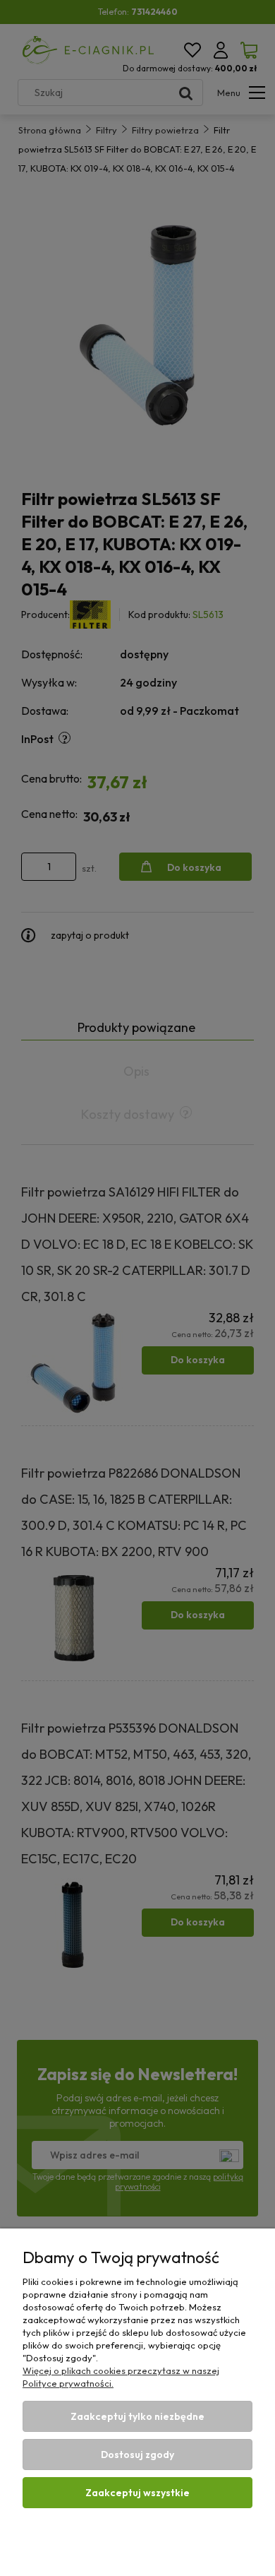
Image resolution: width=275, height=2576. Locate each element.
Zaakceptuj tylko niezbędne (137, 2416)
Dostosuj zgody (137, 2455)
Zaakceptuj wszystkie (137, 2493)
